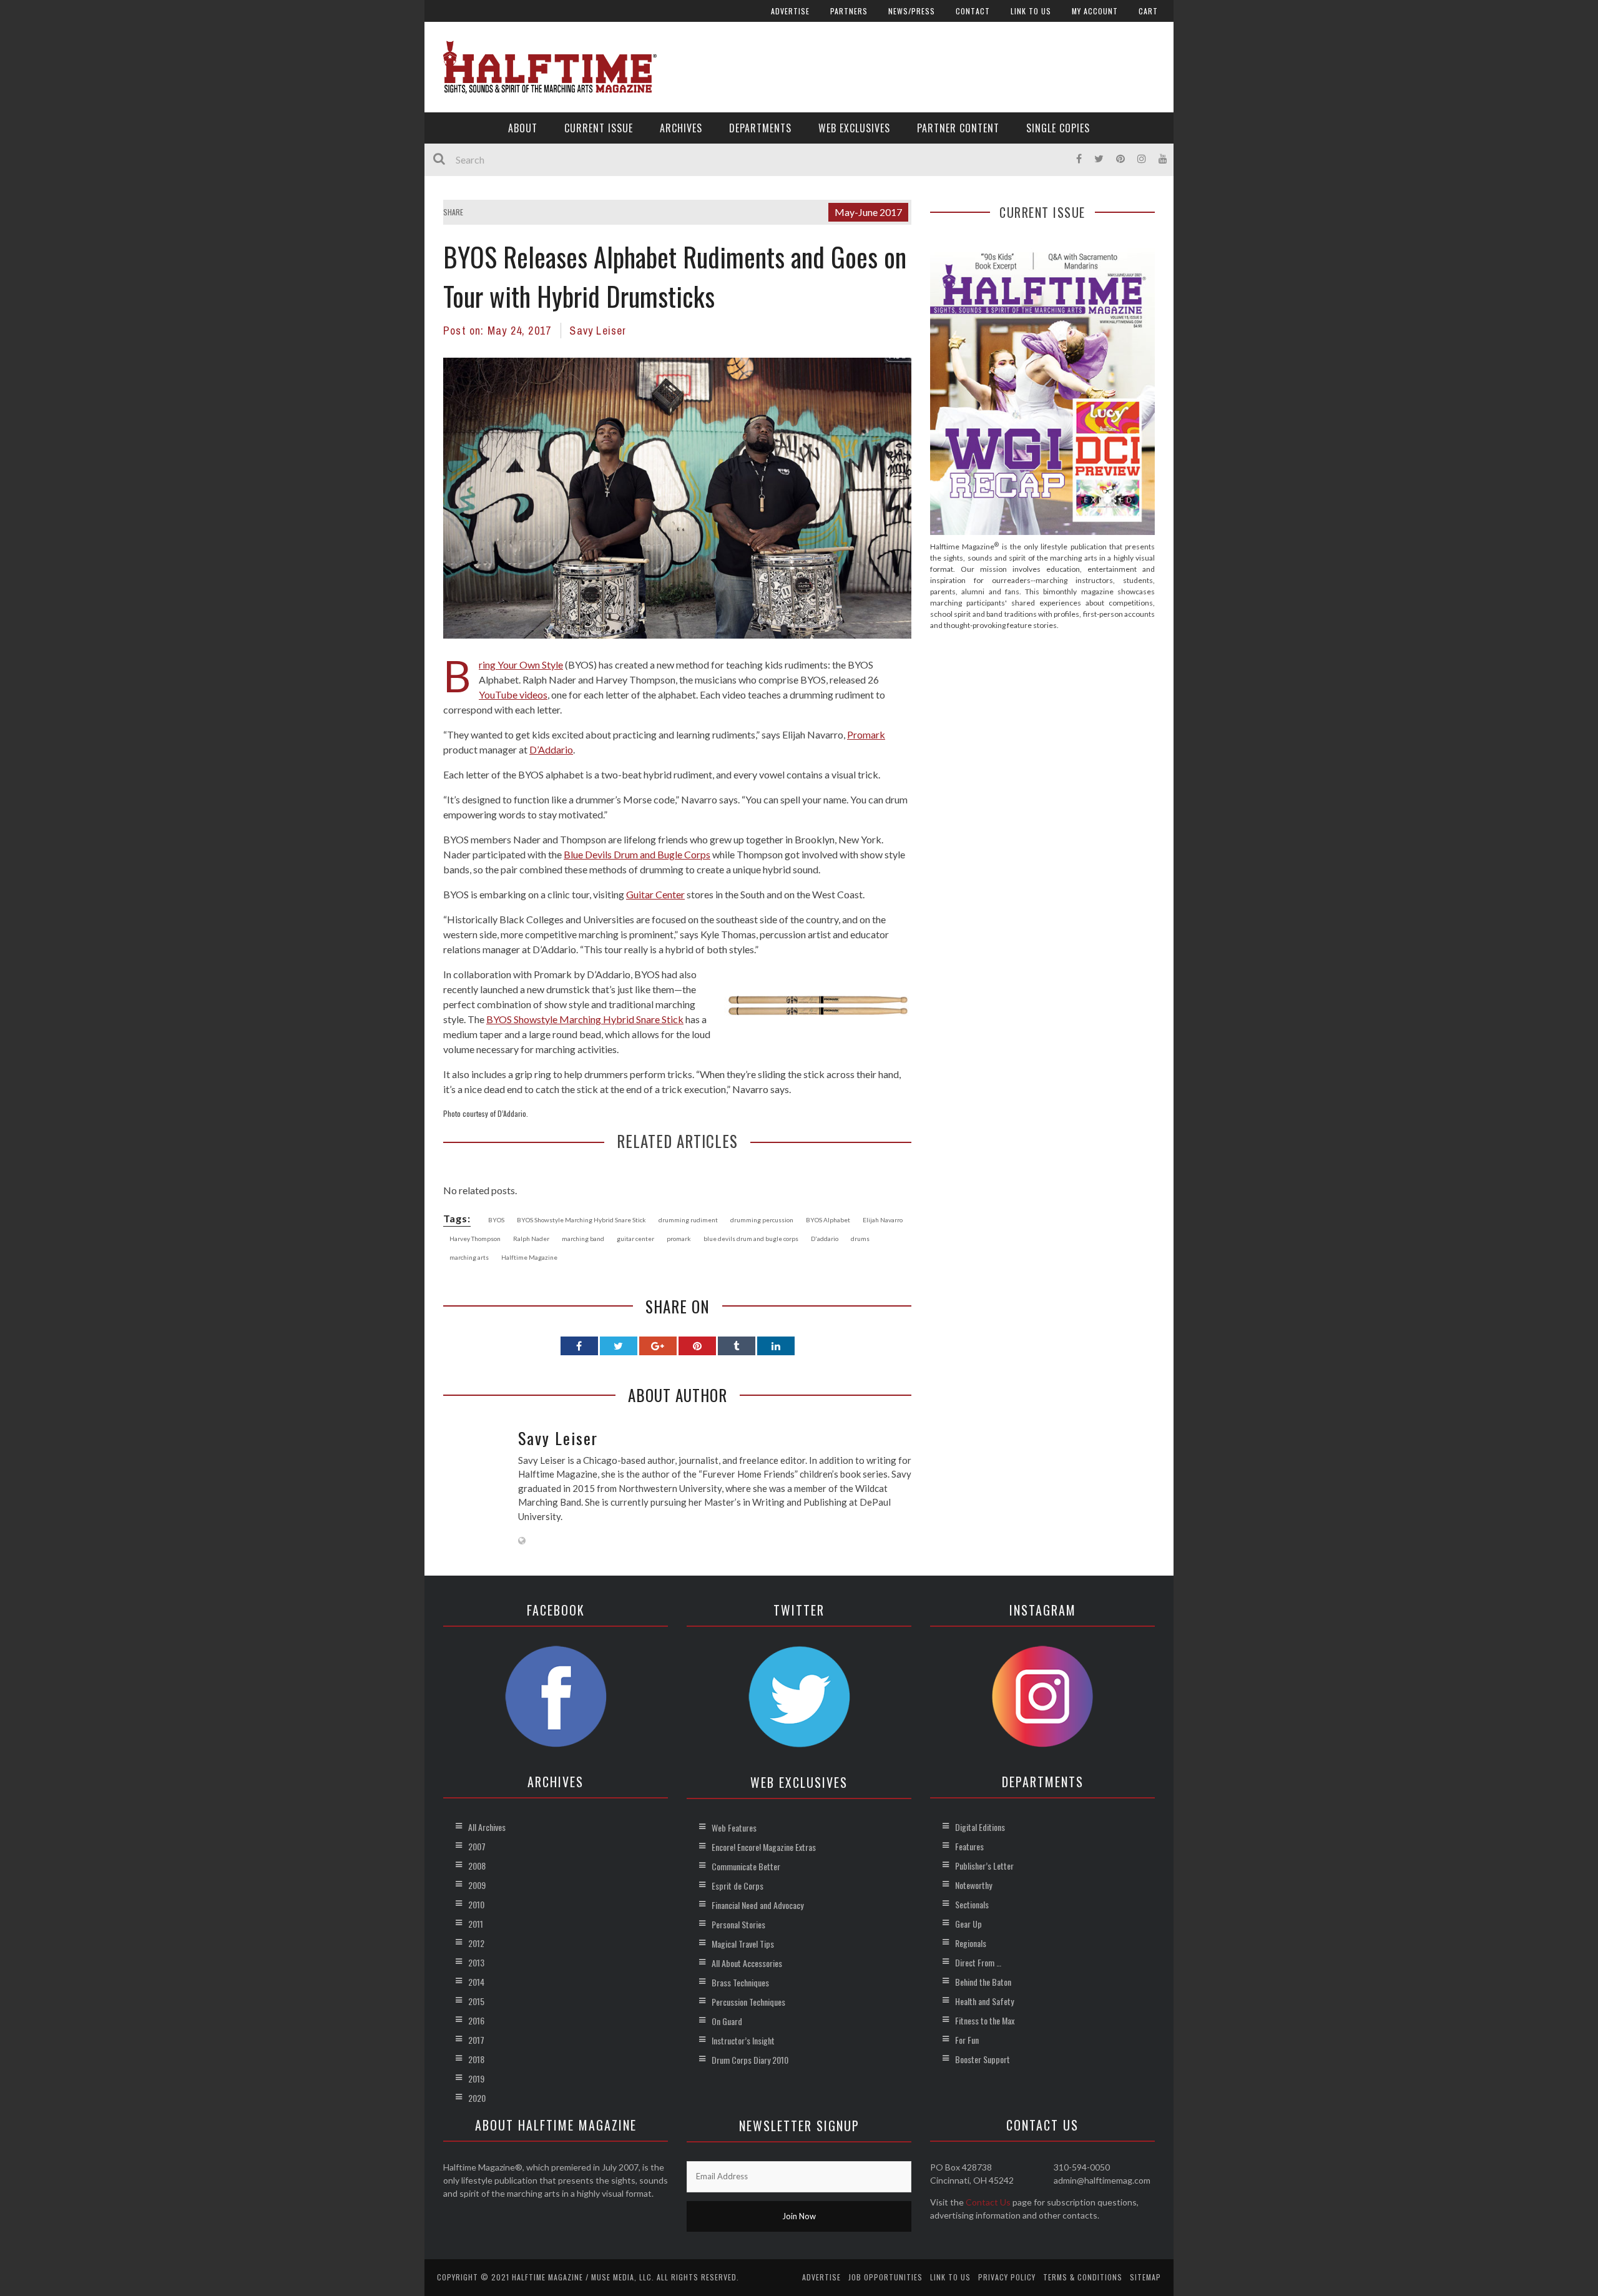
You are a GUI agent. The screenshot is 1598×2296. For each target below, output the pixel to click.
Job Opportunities (885, 2277)
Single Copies (1058, 128)
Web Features (734, 1827)
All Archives (487, 1827)
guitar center (635, 1239)
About (523, 128)
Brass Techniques (740, 1982)
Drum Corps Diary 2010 (750, 2060)
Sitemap (1145, 2277)
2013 (476, 1962)
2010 (476, 1904)
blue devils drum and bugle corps (751, 1239)
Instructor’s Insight (743, 2040)
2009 (477, 1885)
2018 (476, 2059)
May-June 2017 (868, 212)
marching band (583, 1239)
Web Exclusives (854, 128)
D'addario (825, 1239)
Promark (866, 734)
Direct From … (978, 1962)
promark (679, 1239)
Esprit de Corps (738, 1886)
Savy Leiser (598, 331)
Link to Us (1031, 11)
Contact (973, 11)
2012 (476, 1943)
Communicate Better (746, 1866)
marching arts (469, 1257)
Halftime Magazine (529, 1257)
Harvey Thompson (475, 1239)
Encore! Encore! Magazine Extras (764, 1847)
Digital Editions (980, 1827)
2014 (476, 1982)
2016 (476, 2020)
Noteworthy (973, 1885)
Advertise (790, 11)
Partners (849, 11)
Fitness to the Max (985, 2020)
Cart (1148, 11)
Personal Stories (738, 1924)
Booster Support (983, 2059)
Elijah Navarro (883, 1220)
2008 (477, 1866)
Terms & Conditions (1083, 2277)
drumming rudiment (688, 1220)
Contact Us (988, 2202)
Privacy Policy (1007, 2277)
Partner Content (958, 128)
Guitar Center (655, 894)
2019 (476, 2078)
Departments (760, 128)
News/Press (912, 11)
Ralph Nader (531, 1239)
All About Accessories (747, 1963)
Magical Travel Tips (743, 1944)
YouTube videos (513, 694)
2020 (477, 2098)
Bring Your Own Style (521, 665)
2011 (476, 1924)
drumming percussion (762, 1220)
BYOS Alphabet (828, 1220)
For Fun (967, 2040)
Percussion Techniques (748, 2002)
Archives (681, 128)
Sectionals (972, 1904)
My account (1095, 11)
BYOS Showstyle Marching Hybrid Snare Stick (585, 1019)
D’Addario (551, 749)
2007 (477, 1846)
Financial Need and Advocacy (757, 1905)
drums (860, 1239)
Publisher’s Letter (984, 1866)
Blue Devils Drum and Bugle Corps (637, 854)
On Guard (727, 2021)
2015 (476, 2001)
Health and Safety (984, 2001)
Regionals (971, 1943)
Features (969, 1846)
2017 (476, 2040)
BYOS (496, 1220)
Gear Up (968, 1924)
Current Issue (599, 128)
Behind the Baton (983, 1982)
